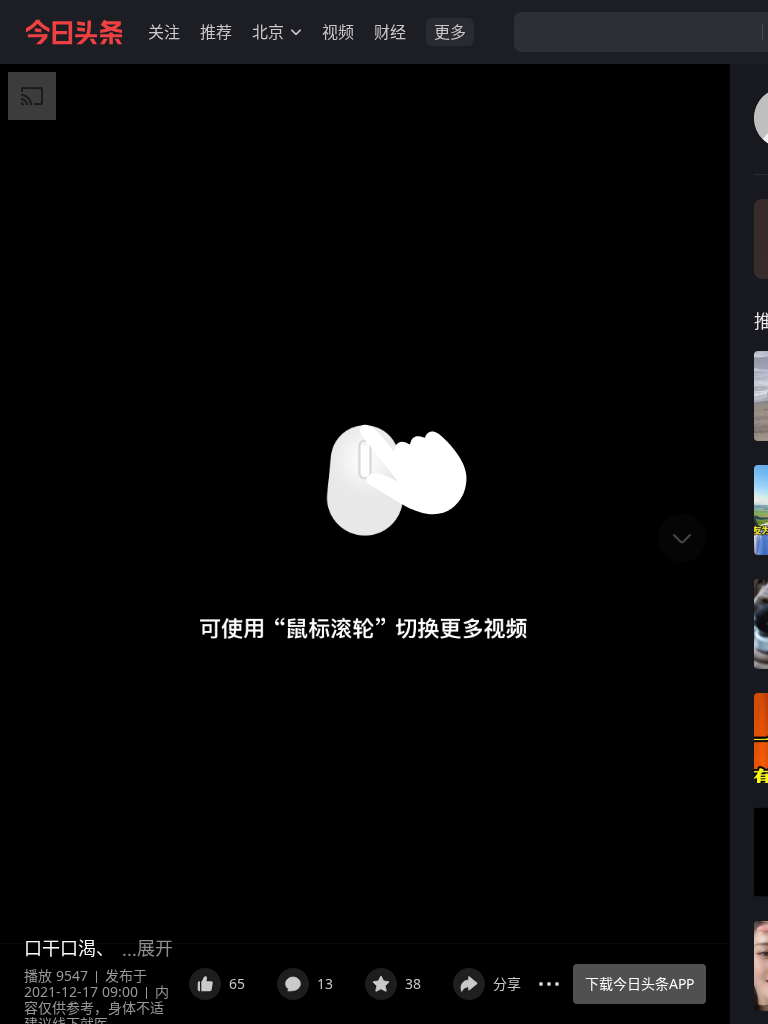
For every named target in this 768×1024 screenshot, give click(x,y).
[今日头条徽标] (74, 32)
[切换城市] (296, 32)
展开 (155, 948)
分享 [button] (507, 983)
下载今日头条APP (639, 983)
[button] (164, 32)
